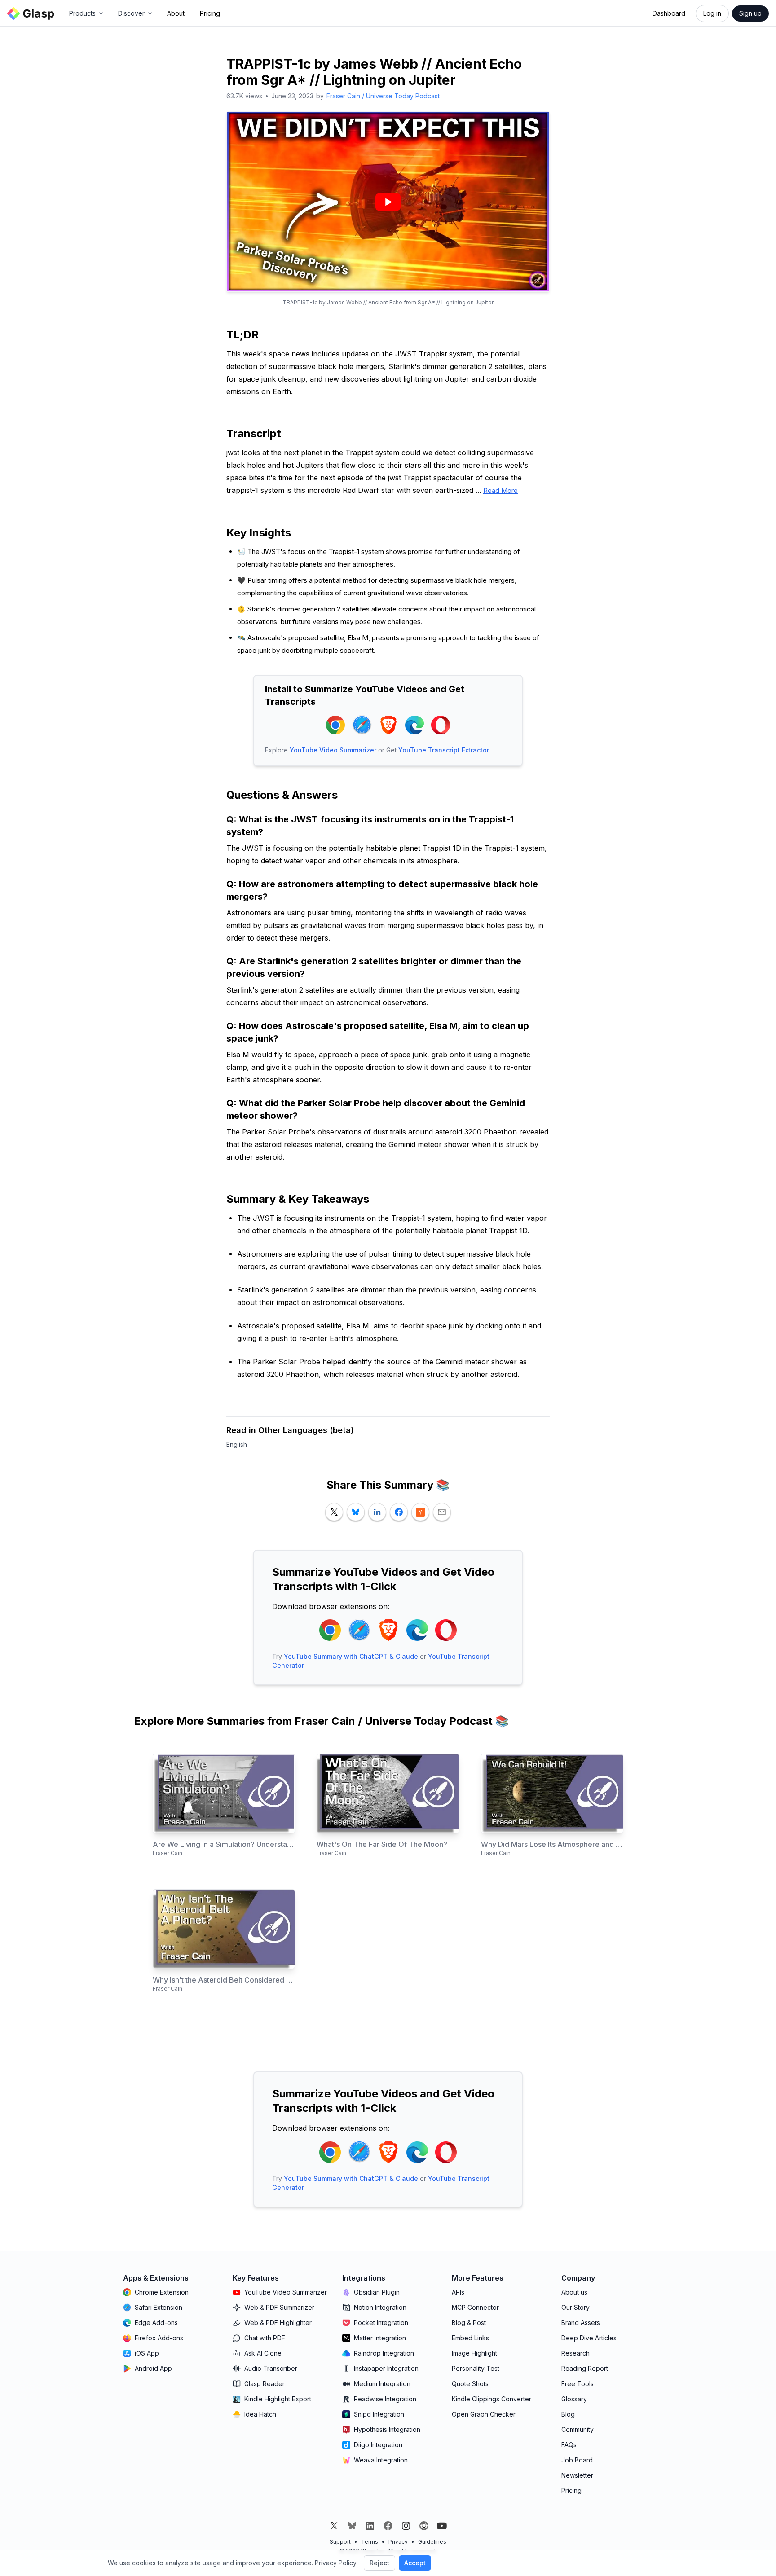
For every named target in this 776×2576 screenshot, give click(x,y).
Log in (712, 13)
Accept (415, 2563)
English (237, 1444)
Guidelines (432, 2542)
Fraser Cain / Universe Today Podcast (383, 96)
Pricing (210, 13)
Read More (500, 490)
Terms (370, 2542)
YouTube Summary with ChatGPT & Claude (351, 1656)
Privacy (398, 2542)
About (176, 13)
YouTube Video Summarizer (333, 750)
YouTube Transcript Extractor (444, 750)
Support (340, 2542)
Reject (379, 2563)
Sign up (750, 13)
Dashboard (669, 13)
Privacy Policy (336, 2563)
